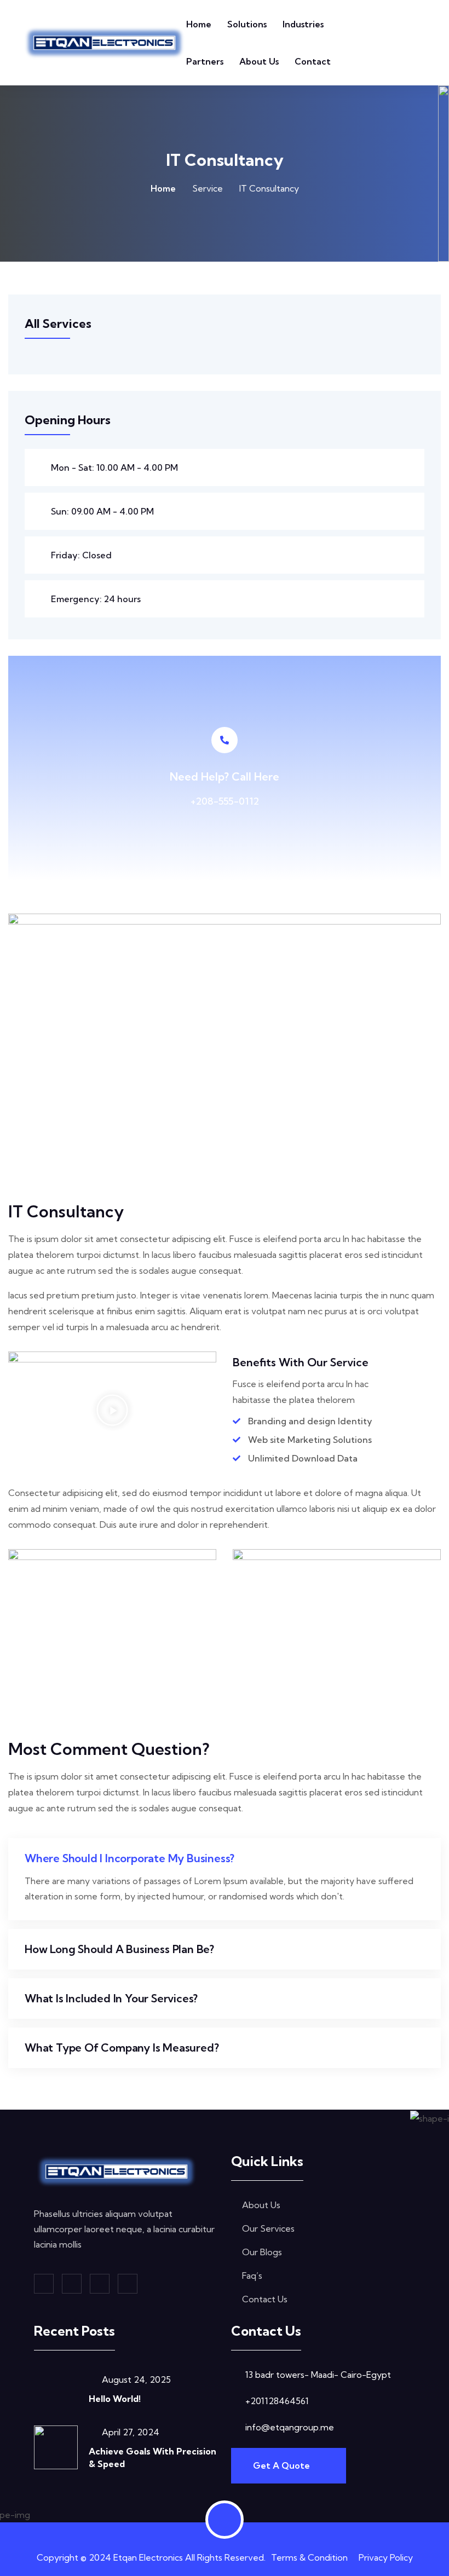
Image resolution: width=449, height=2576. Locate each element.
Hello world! (115, 2399)
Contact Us (265, 2299)
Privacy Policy (386, 2557)
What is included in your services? (111, 1998)
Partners (205, 61)
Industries (303, 24)
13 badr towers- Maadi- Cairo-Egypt (318, 2375)
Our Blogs (262, 2252)
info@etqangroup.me (290, 2427)
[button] (112, 1410)
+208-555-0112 (225, 801)
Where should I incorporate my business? (129, 1858)
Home (199, 24)
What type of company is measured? (122, 2047)
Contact (313, 61)
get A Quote (283, 2465)
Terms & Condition (309, 2557)
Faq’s (252, 2275)
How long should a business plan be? (119, 1949)
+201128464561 (277, 2401)
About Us (259, 61)
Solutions (247, 24)
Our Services (268, 2228)
